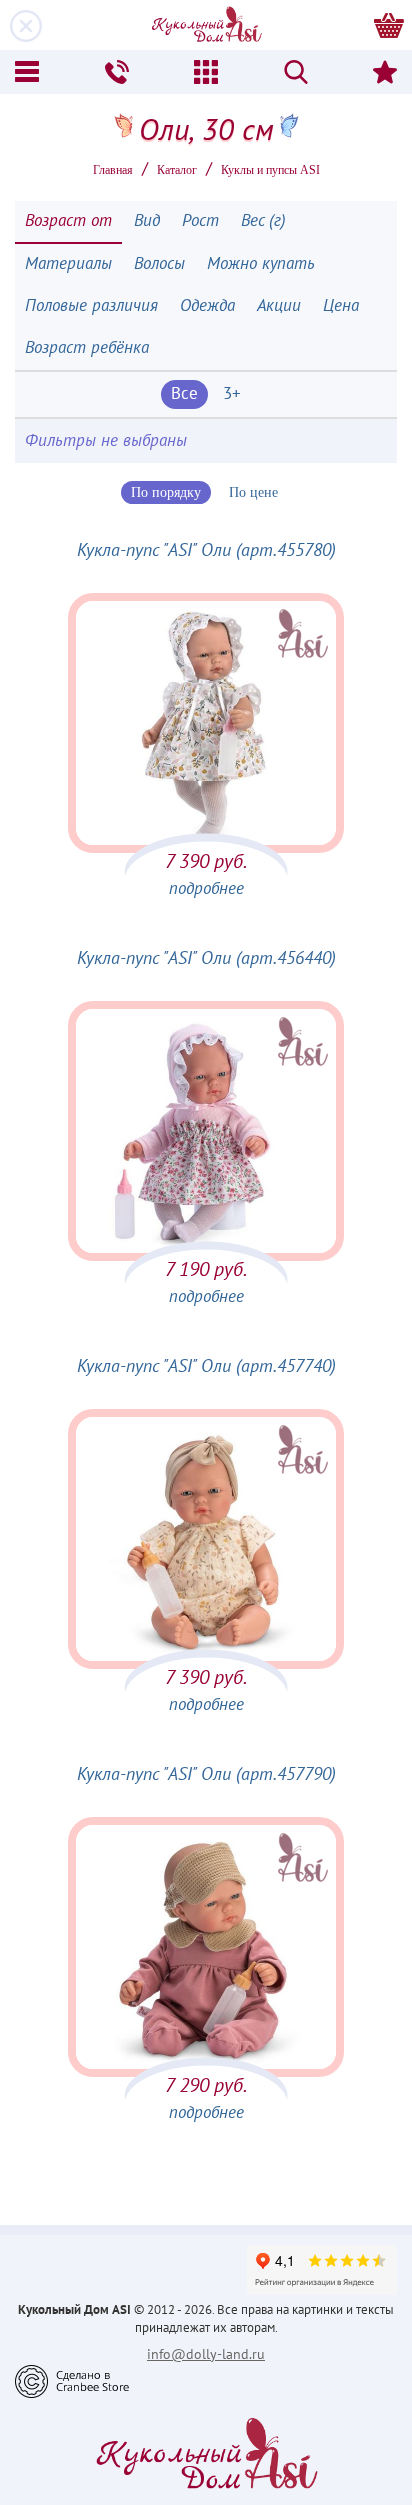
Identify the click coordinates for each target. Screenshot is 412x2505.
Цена (341, 306)
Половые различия (91, 306)
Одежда (207, 306)
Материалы (68, 264)
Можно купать (261, 264)
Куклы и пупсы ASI (270, 170)
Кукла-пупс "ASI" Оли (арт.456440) (206, 958)
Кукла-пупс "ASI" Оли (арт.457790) (206, 1774)
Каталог (177, 170)
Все (184, 394)
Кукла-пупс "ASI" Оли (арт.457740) (206, 1366)
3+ (232, 394)
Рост (200, 221)
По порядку (166, 492)
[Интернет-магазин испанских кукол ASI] (206, 25)
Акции (279, 306)
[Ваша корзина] (389, 25)
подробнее (206, 889)
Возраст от (68, 221)
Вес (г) (263, 221)
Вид (147, 221)
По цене (253, 492)
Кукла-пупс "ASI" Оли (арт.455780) (206, 550)
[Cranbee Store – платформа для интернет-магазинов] (72, 2380)
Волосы (159, 264)
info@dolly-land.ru (206, 2354)
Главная (113, 170)
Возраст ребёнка (87, 348)
